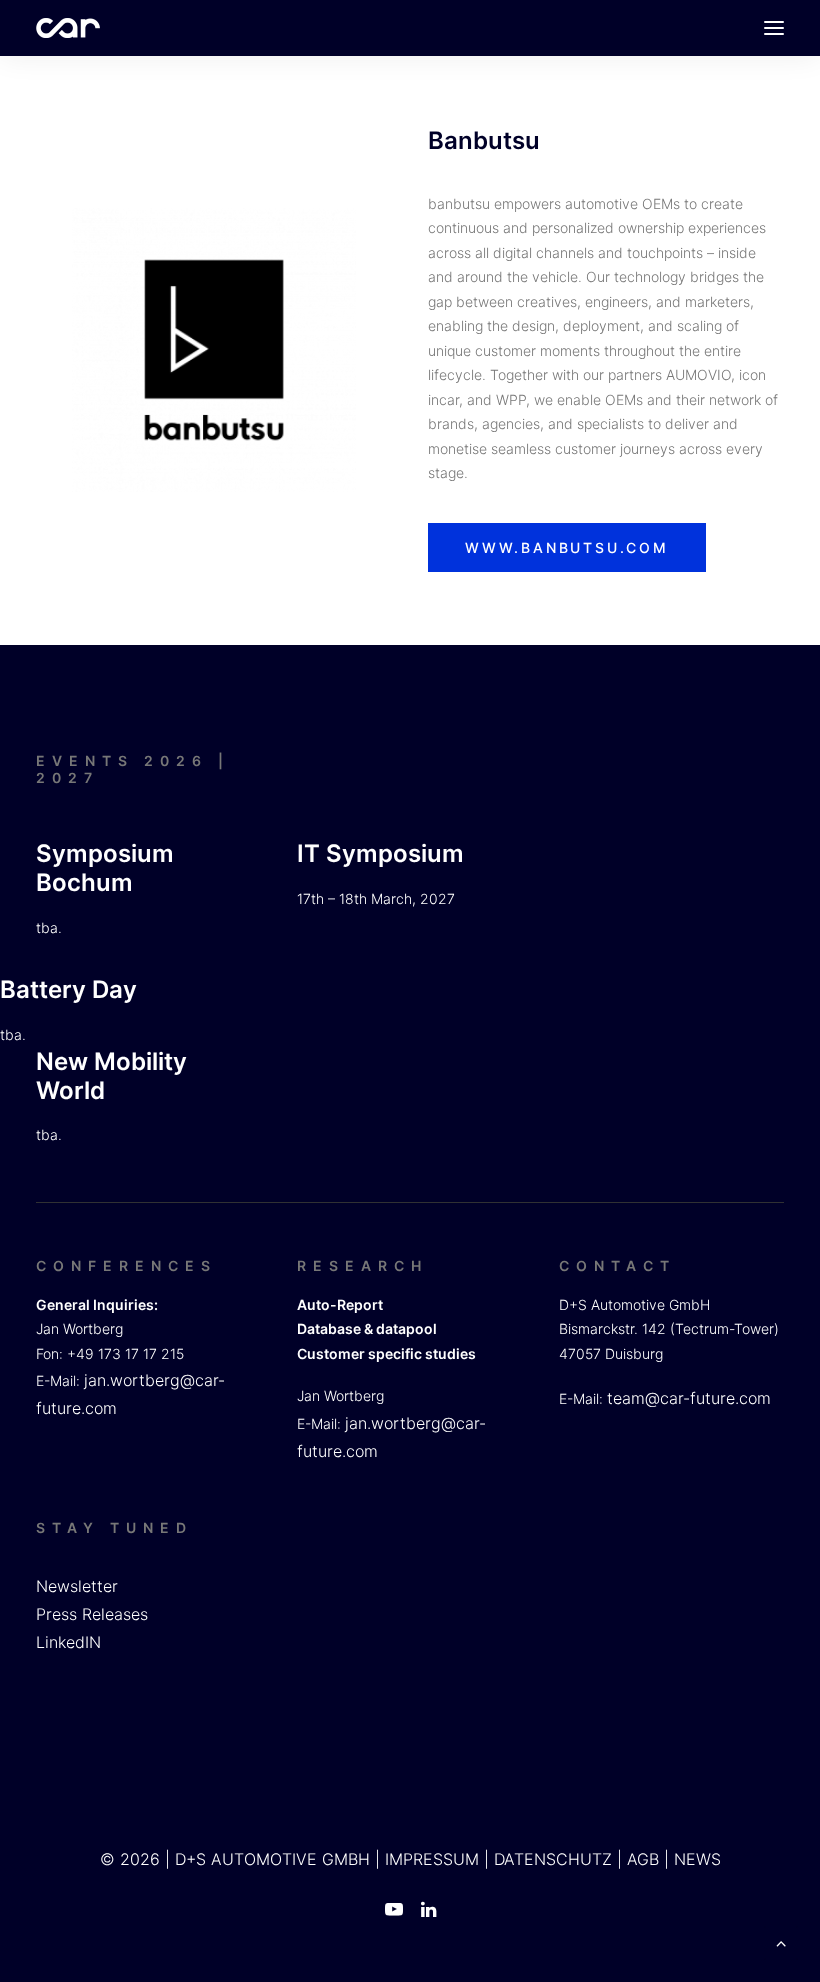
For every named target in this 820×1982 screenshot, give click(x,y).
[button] (774, 28)
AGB (643, 1859)
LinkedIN (68, 1642)
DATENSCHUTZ (553, 1859)
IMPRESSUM (432, 1859)
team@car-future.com (689, 1398)
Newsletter (77, 1586)
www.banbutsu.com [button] (567, 547)
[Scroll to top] (781, 1941)
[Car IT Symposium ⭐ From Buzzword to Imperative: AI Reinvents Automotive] (68, 28)
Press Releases (92, 1614)
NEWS (697, 1859)
